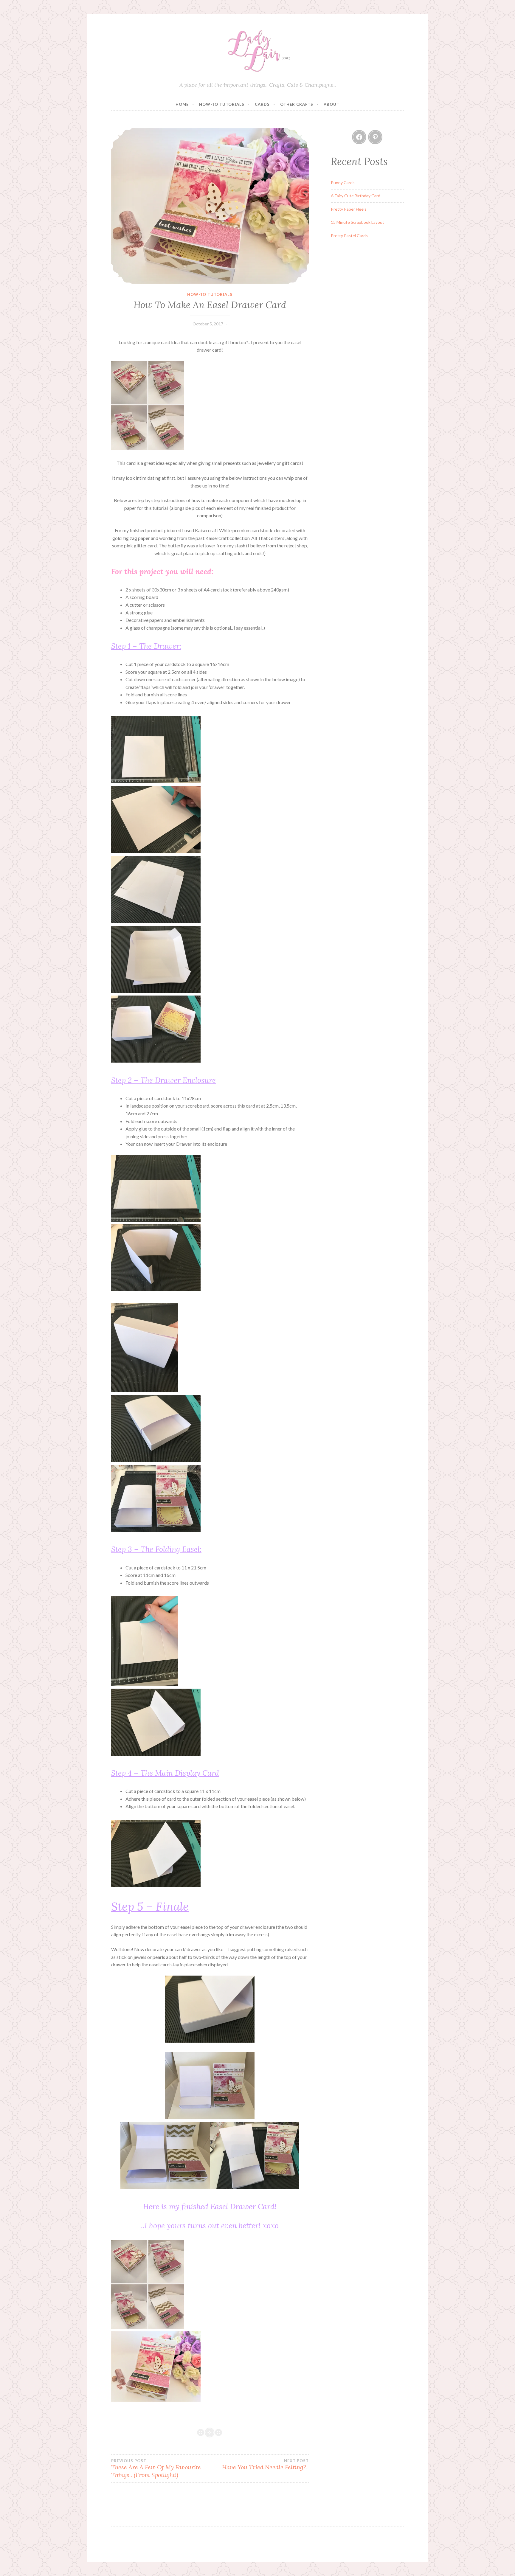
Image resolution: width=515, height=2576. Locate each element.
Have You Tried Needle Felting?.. (265, 2465)
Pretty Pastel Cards (349, 236)
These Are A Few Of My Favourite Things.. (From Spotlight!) (156, 2468)
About (332, 104)
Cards (262, 104)
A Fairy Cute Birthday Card (356, 196)
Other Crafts (297, 104)
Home (182, 104)
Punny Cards (343, 183)
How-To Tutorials (222, 104)
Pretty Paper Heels (349, 209)
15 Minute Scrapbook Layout (357, 222)
